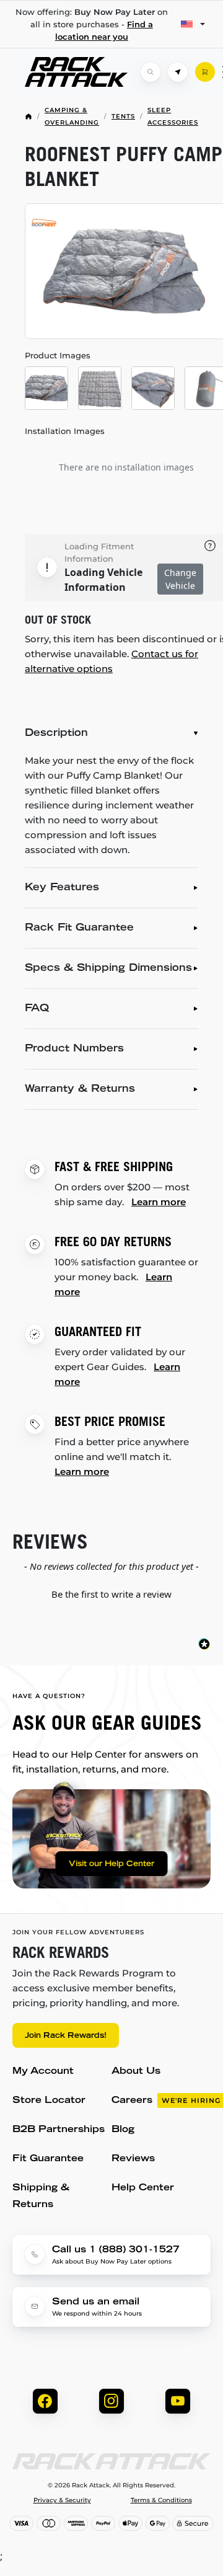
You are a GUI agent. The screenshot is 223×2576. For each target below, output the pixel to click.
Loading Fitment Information (99, 552)
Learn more (159, 1202)
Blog (123, 2130)
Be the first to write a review (111, 1594)
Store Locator (49, 2101)
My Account (43, 2072)
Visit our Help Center (111, 1864)
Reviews (133, 2159)
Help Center (143, 2188)
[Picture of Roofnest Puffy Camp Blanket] (46, 388)
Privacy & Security (62, 2500)
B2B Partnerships (59, 2130)
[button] (111, 1593)
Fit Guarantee (48, 2159)
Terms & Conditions (161, 2500)
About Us (136, 2072)
